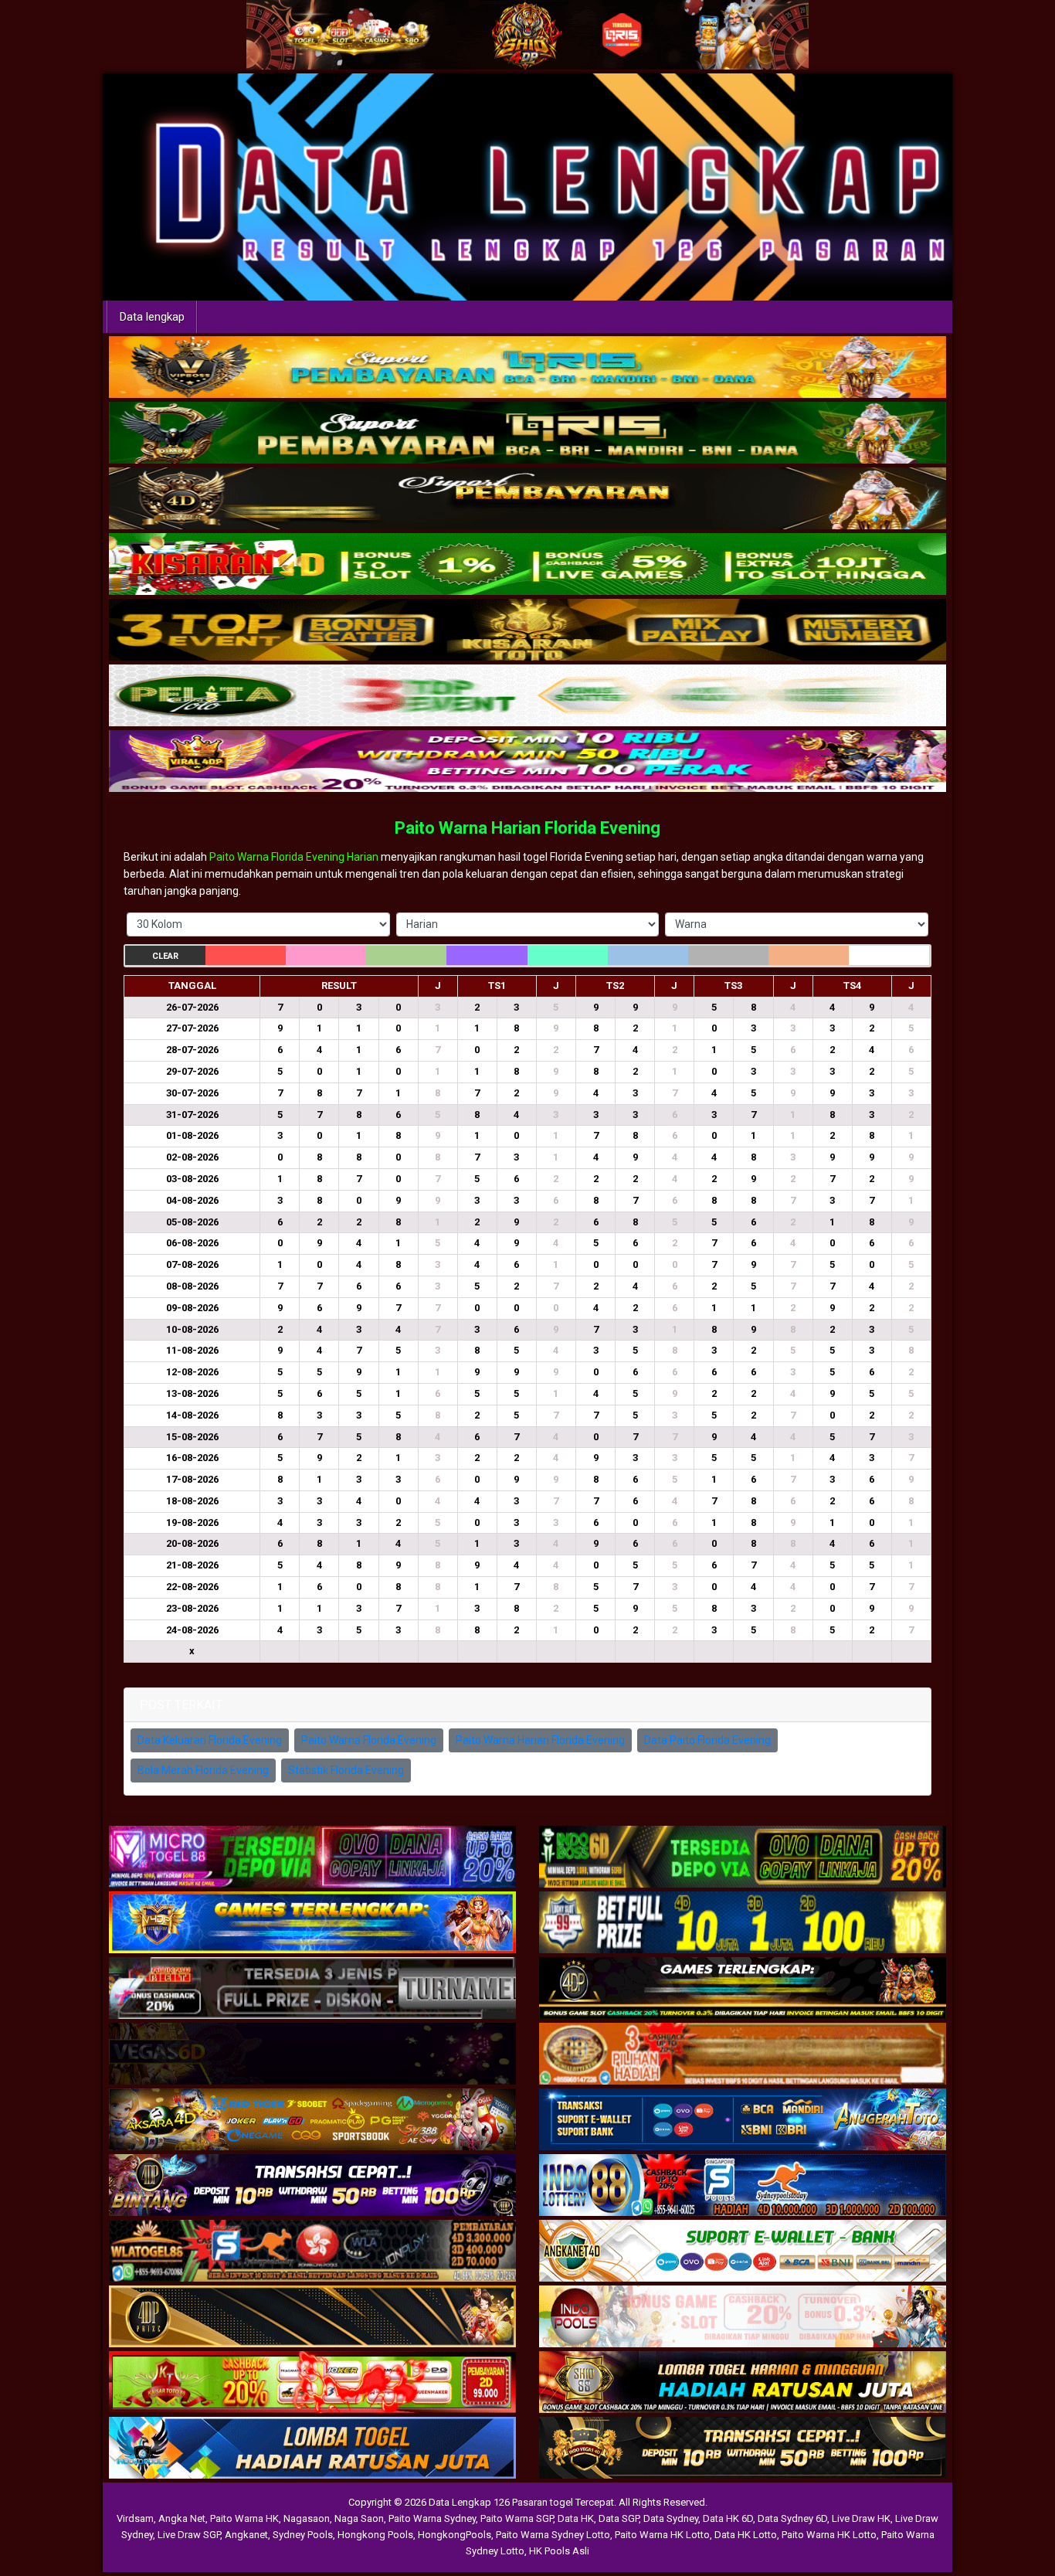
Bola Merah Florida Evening (203, 1770)
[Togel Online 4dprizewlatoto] (312, 2318)
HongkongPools (455, 2535)
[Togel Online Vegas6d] (312, 2055)
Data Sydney (671, 2518)
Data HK (576, 2518)
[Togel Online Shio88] (743, 2384)
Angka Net (182, 2518)
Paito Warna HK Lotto (662, 2535)
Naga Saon (359, 2518)
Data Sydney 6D (792, 2518)
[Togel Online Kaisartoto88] (312, 2384)
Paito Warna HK (244, 2518)
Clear (165, 956)
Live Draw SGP (189, 2535)
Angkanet (246, 2535)
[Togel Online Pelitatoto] (527, 696)
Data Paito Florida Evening (707, 1740)
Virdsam (135, 2518)
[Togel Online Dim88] (527, 433)
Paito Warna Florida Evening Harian (294, 857)
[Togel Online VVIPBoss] (527, 368)
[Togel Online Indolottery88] (743, 2187)
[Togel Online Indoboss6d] (743, 1858)
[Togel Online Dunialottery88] (743, 2055)
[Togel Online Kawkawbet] (312, 1990)
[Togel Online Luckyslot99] (743, 1924)
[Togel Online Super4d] (527, 499)
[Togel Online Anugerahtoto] (743, 2121)
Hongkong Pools (375, 2535)
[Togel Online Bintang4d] (312, 2187)
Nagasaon (307, 2518)
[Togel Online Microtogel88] (312, 1858)
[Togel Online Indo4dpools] (312, 2449)
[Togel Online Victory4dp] (312, 1924)
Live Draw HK (861, 2518)
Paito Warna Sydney (432, 2518)
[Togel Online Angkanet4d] (743, 2252)
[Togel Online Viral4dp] (527, 762)
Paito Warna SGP (517, 2518)
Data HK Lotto (746, 2535)
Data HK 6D (728, 2518)
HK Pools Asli (559, 2551)
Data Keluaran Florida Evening (210, 1740)
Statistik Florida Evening (346, 1770)
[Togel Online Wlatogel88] (312, 2252)
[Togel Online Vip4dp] (743, 1990)
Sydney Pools (303, 2535)
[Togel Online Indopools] (743, 2318)
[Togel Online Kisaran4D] (527, 565)
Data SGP (619, 2518)
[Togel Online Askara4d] (312, 2121)
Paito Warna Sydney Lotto (553, 2535)
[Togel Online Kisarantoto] (527, 630)
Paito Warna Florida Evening (369, 1740)
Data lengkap (152, 317)
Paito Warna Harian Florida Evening (527, 828)
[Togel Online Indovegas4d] (743, 2449)
